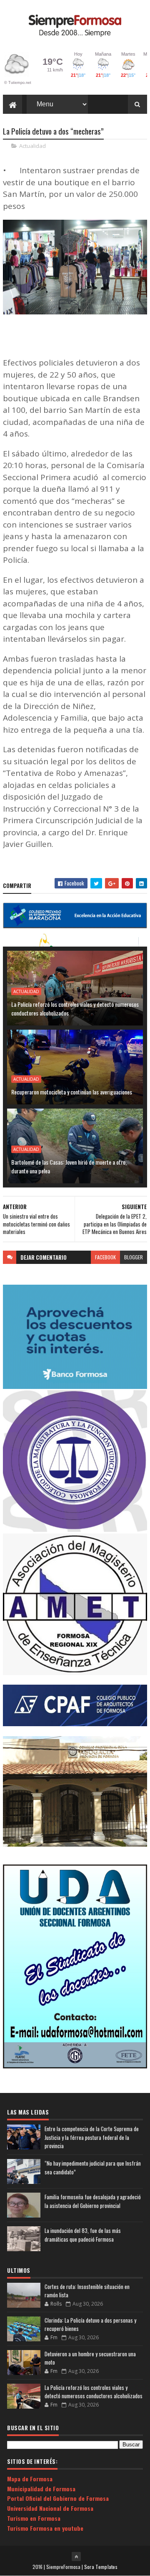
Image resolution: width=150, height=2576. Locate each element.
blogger (134, 1257)
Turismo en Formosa (34, 2518)
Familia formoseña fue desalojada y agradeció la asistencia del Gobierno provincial (93, 2201)
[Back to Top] (76, 2556)
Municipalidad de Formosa (41, 2489)
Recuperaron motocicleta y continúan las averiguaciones (72, 1092)
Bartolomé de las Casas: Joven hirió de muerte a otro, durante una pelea (69, 1166)
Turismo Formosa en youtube (45, 2528)
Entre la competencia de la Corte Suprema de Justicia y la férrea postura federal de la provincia (92, 2137)
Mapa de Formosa (30, 2479)
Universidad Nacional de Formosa (50, 2508)
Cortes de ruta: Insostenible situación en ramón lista (87, 2291)
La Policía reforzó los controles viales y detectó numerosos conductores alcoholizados (75, 1008)
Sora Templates (101, 2567)
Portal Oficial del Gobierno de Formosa (58, 2498)
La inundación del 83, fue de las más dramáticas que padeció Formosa (83, 2235)
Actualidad (32, 146)
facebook (105, 1257)
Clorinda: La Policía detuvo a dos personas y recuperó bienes (90, 2324)
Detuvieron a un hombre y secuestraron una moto (90, 2358)
